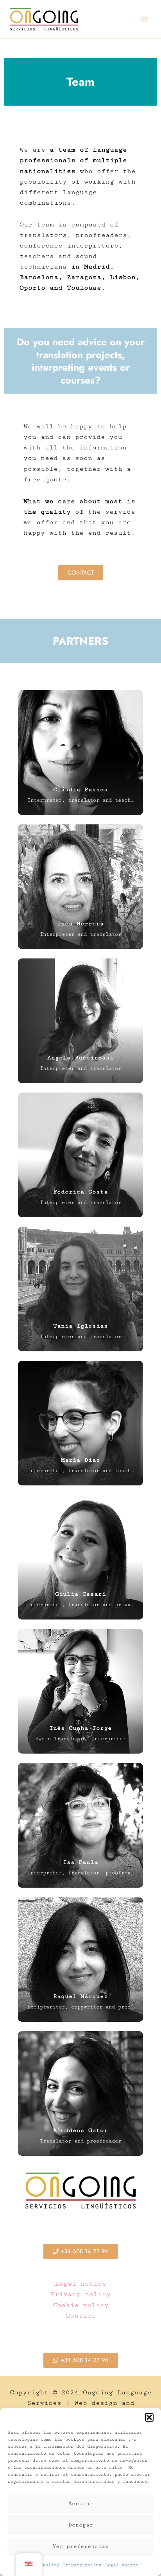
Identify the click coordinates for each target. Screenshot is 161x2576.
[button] (149, 2417)
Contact (81, 2316)
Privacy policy (82, 2565)
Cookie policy (81, 2305)
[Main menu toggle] (144, 19)
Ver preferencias (80, 2546)
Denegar (81, 2525)
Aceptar (81, 2504)
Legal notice (122, 2565)
